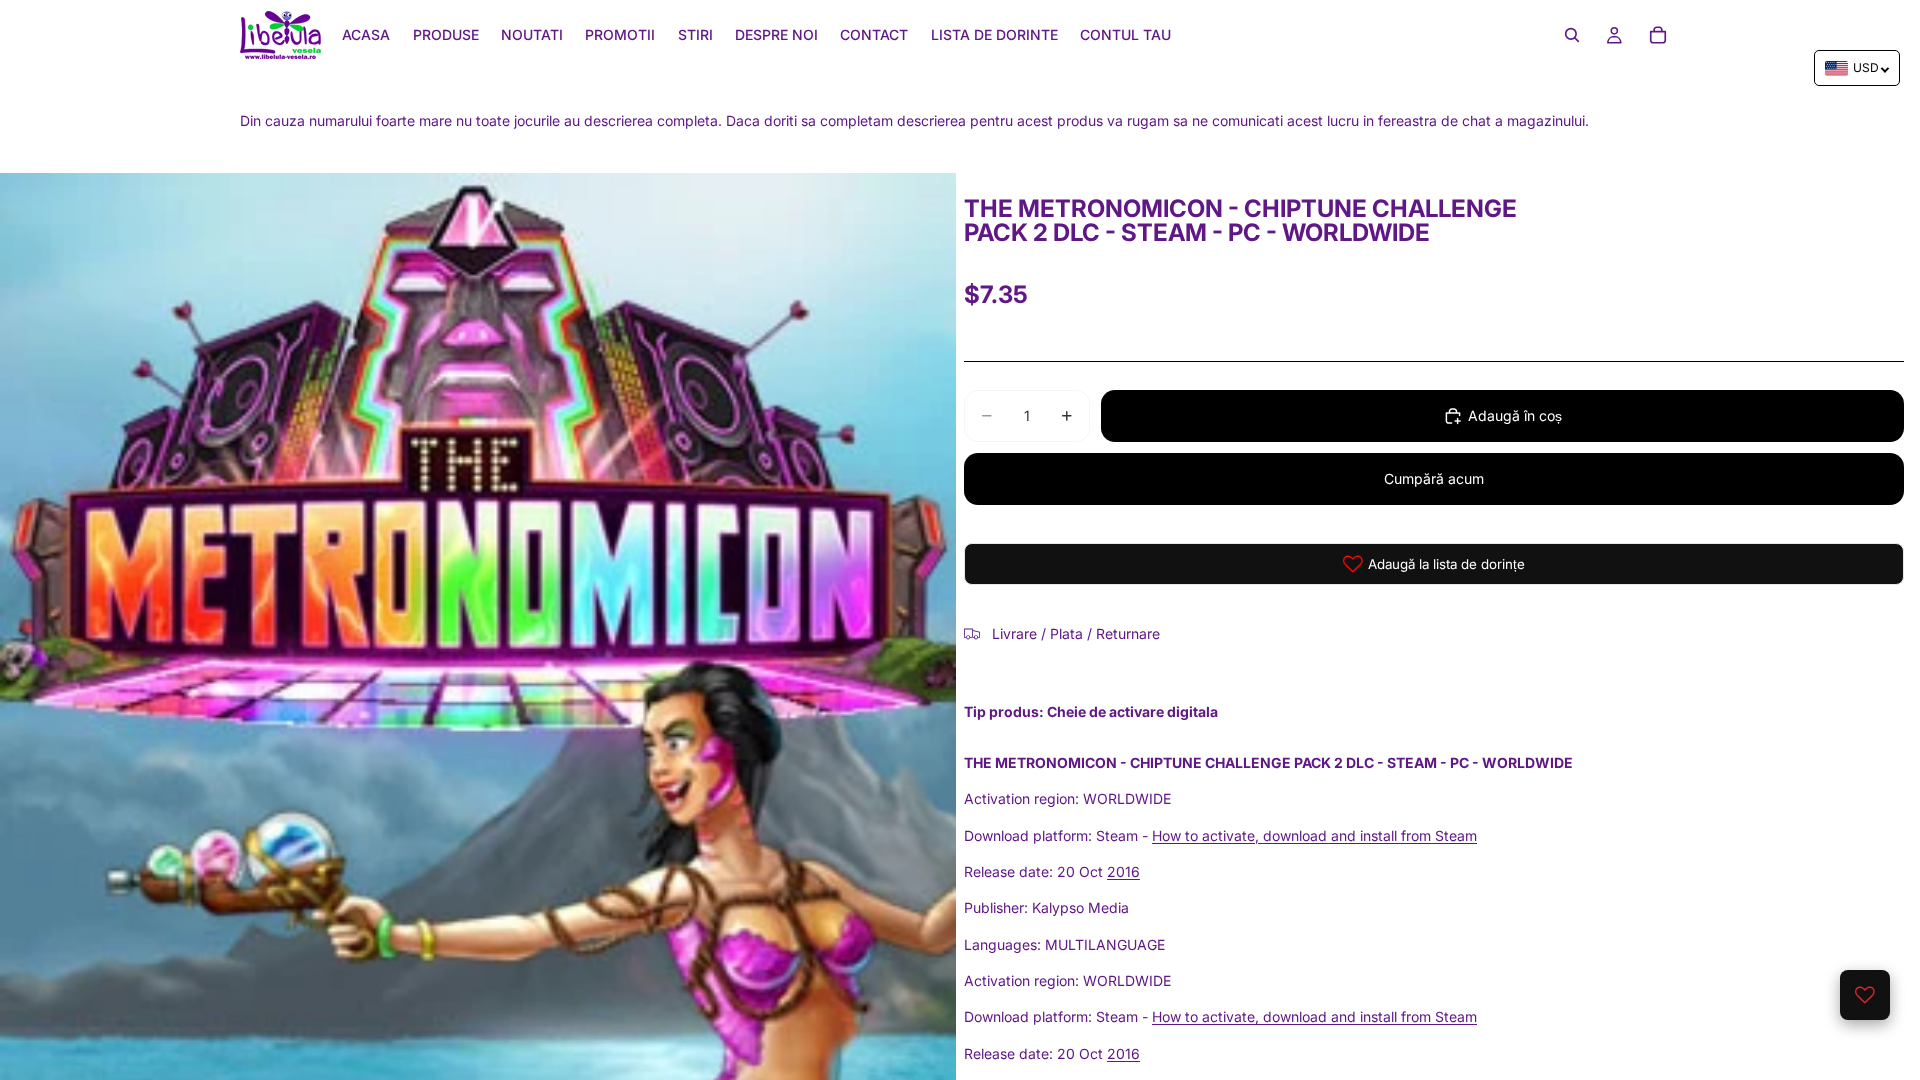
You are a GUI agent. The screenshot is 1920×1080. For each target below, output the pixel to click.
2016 (1123, 871)
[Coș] (1658, 35)
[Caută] (1572, 35)
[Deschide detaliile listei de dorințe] (1865, 995)
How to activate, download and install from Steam (1314, 835)
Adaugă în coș (1515, 415)
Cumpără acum (1434, 478)
